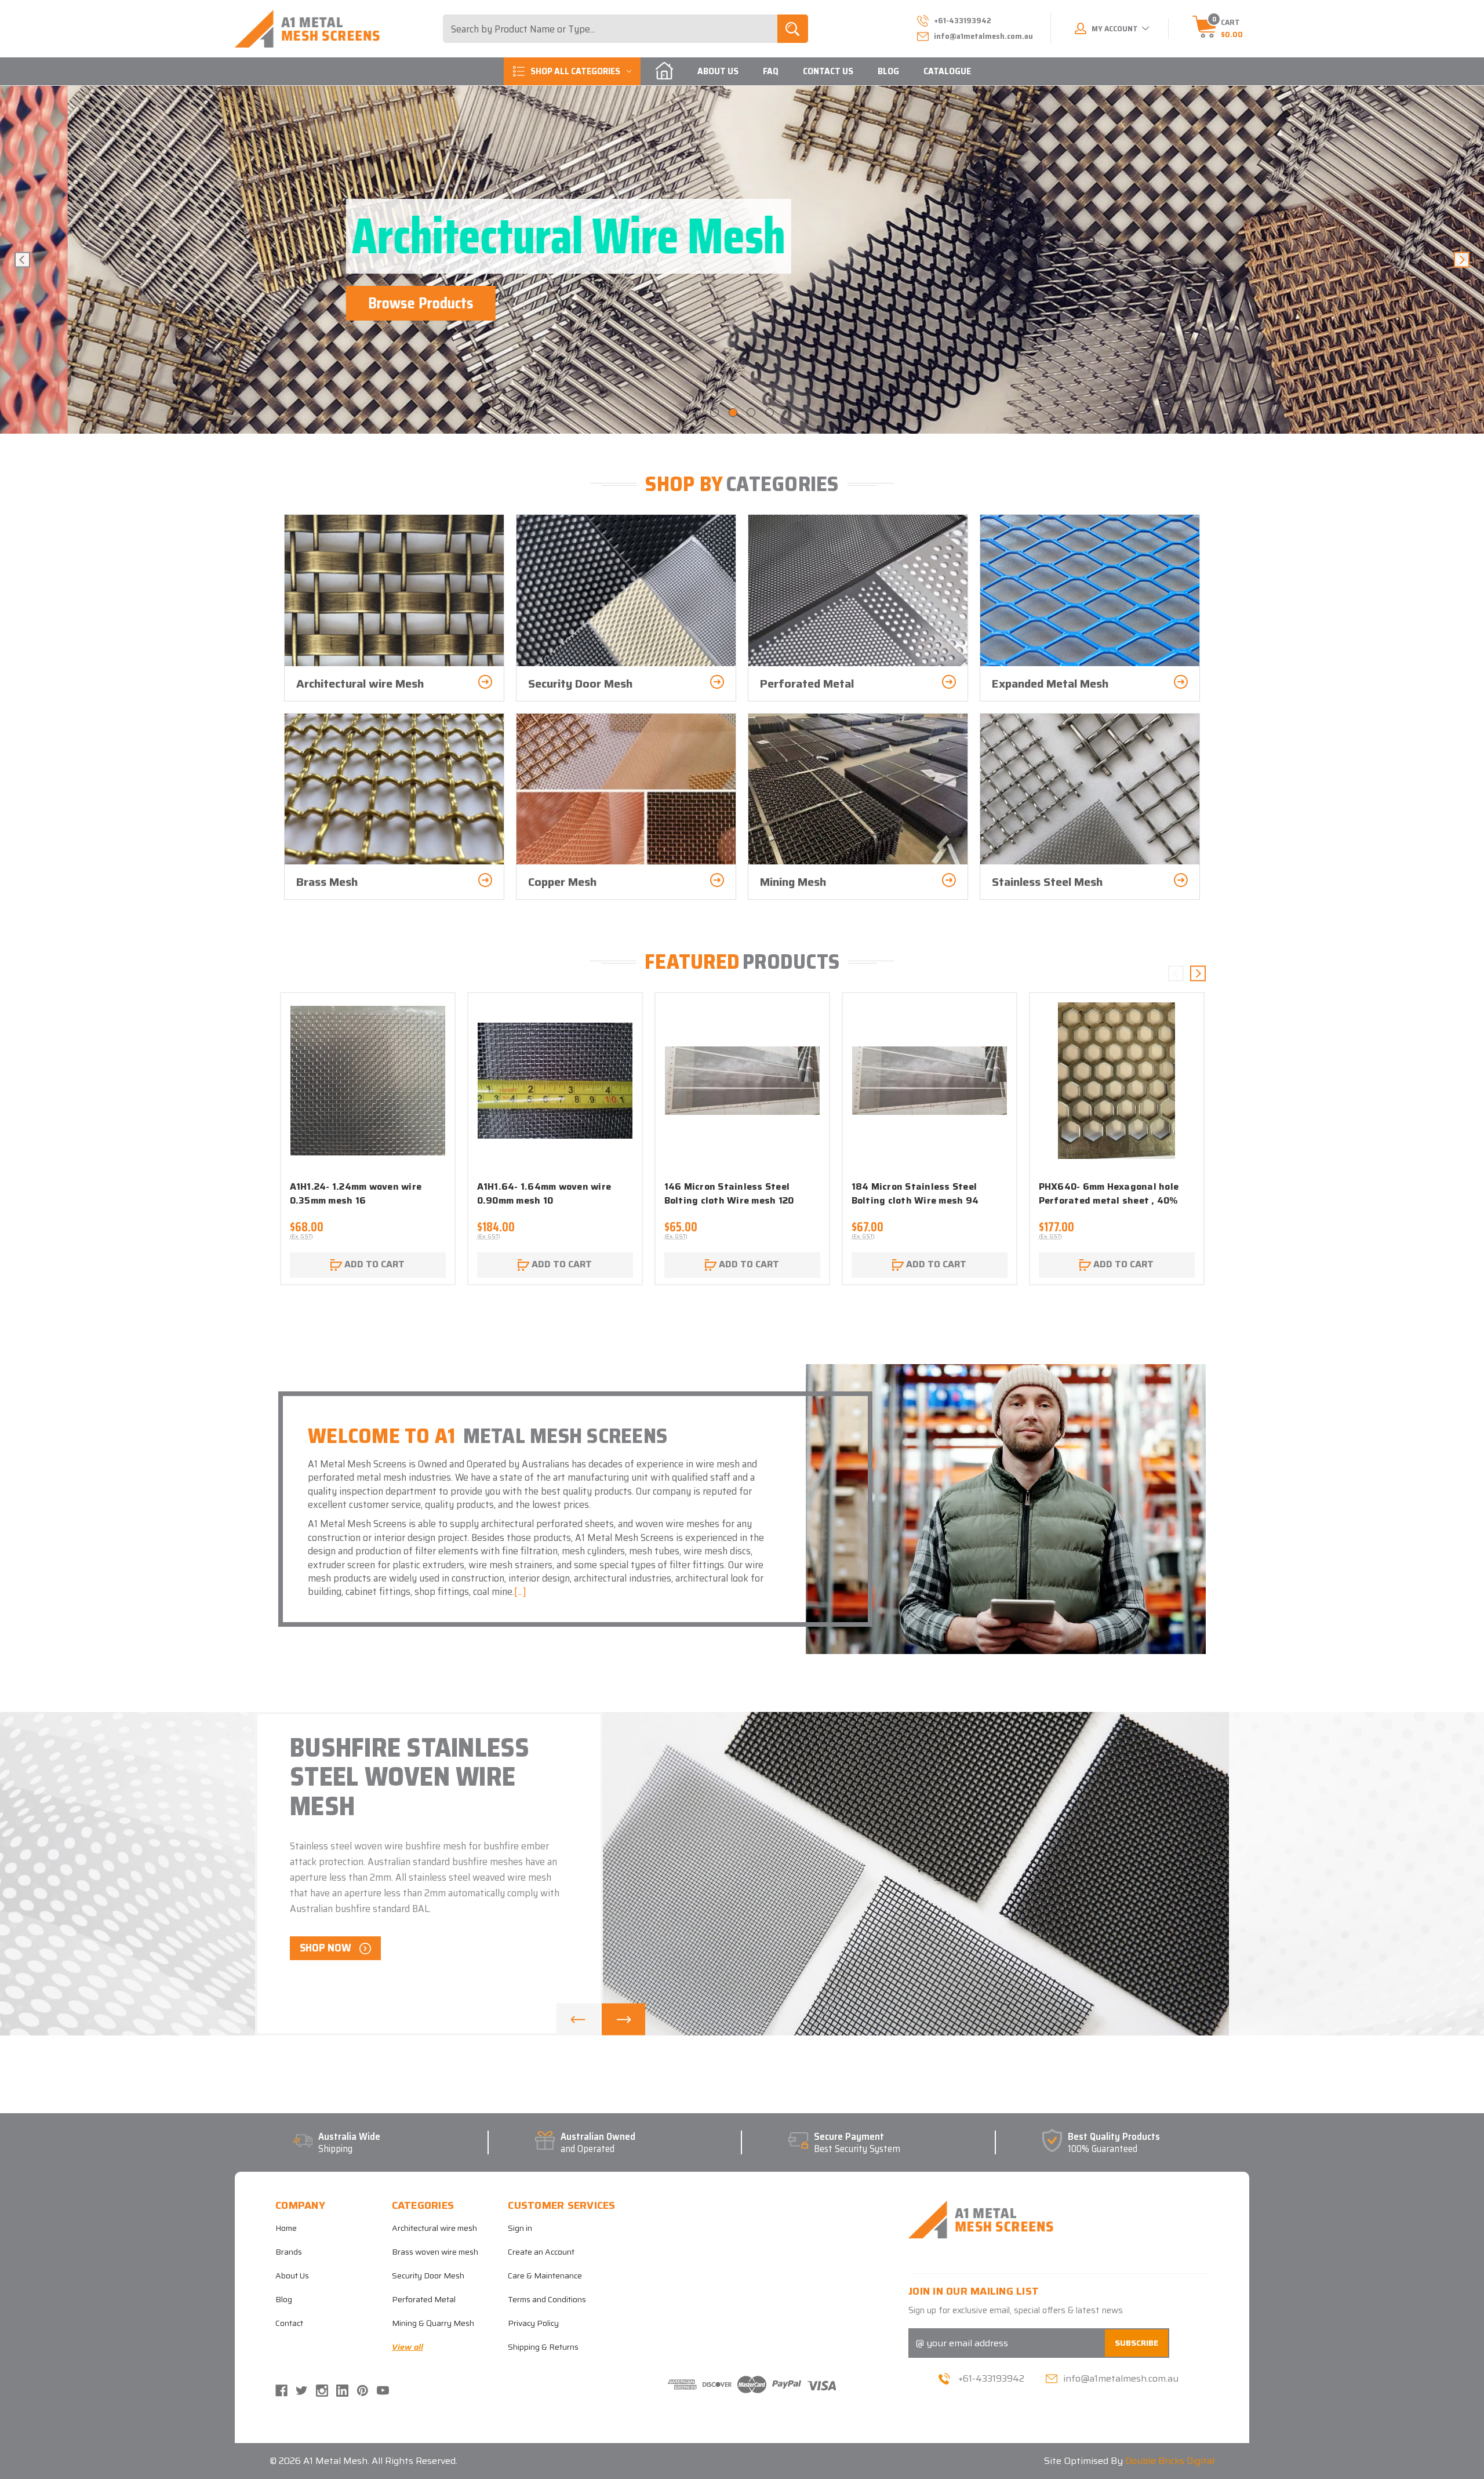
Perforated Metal (424, 2299)
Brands (289, 2252)
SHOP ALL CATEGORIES (575, 71)
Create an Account (541, 2252)
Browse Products (353, 303)
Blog (888, 71)
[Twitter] (302, 2391)
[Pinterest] (363, 2391)
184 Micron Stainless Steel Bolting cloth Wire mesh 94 (915, 1194)
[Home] (664, 71)
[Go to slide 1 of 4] (714, 412)
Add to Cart (373, 1264)
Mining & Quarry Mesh (433, 2323)
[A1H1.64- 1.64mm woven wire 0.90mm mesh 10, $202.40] (555, 1081)
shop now (327, 1947)
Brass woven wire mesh (435, 2252)
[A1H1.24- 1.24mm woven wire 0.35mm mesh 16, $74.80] (368, 1081)
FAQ (771, 71)
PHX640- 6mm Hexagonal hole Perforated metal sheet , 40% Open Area (1109, 1201)
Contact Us (828, 71)
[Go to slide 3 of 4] (751, 412)
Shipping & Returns (543, 2347)
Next (1462, 260)
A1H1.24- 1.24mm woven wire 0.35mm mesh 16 (356, 1194)
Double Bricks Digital (1170, 2461)
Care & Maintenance (545, 2276)
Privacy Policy (533, 2323)
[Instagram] (322, 2391)
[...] (520, 1591)
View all (408, 2347)
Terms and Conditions (547, 2299)
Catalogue (947, 71)
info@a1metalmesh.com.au (983, 36)
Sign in (520, 2228)
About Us (718, 71)
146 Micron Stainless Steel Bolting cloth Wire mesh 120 (729, 1194)
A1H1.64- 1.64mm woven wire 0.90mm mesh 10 (544, 1194)
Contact (289, 2323)
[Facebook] (281, 2391)
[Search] (793, 29)
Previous (22, 260)
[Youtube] (383, 2391)
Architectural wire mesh (434, 2228)
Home (286, 2228)
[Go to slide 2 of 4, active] (733, 412)
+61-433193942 (991, 2378)
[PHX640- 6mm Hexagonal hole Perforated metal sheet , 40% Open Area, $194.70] (1117, 1081)
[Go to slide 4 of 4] (770, 412)
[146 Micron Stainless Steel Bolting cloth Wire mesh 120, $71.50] (742, 1081)
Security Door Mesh (428, 2276)
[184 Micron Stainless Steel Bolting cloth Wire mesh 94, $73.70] (930, 1081)
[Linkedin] (342, 2391)
